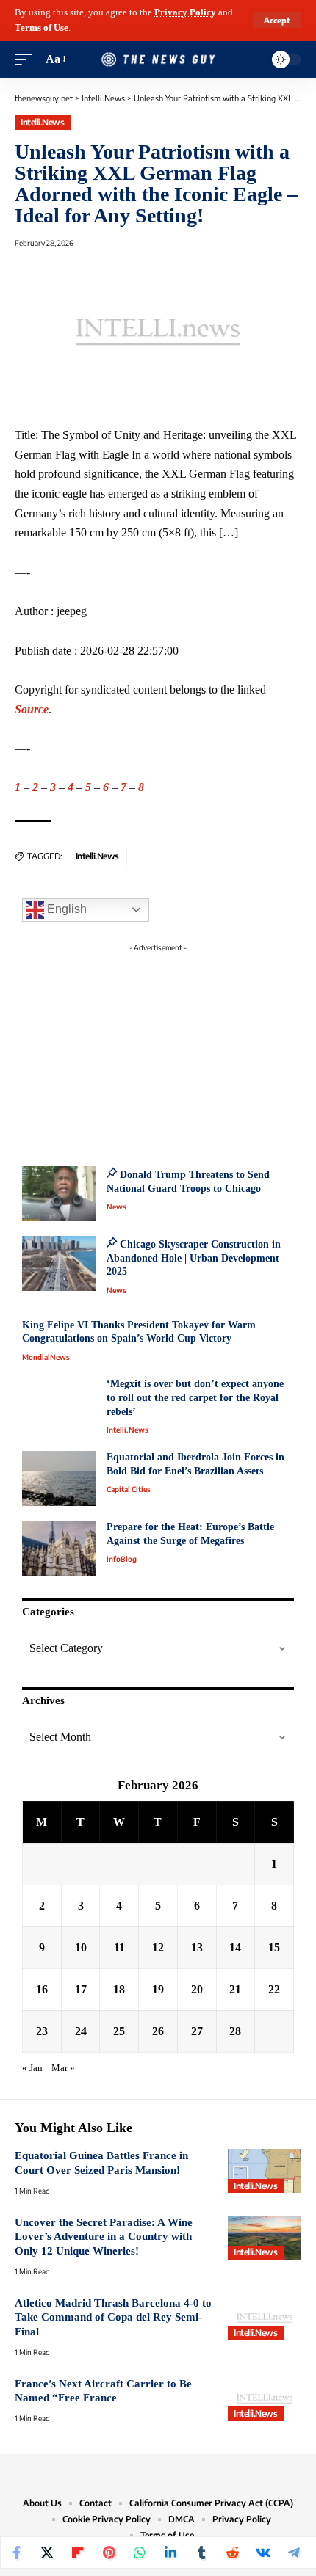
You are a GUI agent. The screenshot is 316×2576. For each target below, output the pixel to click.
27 (197, 2031)
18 (119, 1989)
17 (81, 1989)
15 (274, 1947)
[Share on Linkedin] (170, 2553)
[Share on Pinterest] (109, 2553)
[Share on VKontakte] (263, 2553)
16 (42, 1989)
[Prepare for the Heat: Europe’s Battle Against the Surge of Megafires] (59, 1548)
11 (119, 1947)
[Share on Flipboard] (78, 2553)
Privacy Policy (185, 12)
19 (158, 1989)
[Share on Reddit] (232, 2553)
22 (274, 1989)
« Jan (32, 2068)
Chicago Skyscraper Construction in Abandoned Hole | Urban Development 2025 (194, 1258)
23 (42, 2031)
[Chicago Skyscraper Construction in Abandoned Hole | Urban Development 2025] (59, 1263)
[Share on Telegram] (294, 2553)
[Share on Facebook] (16, 2553)
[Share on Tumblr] (201, 2553)
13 (197, 1947)
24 (81, 2031)
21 (235, 1989)
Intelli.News (42, 122)
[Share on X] (47, 2553)
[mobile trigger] (27, 60)
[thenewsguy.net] (158, 60)
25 (119, 2031)
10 (81, 1947)
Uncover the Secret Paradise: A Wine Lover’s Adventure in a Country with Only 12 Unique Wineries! (104, 2237)
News (116, 1207)
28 (235, 2031)
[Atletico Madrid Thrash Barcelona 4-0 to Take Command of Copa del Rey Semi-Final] (265, 2318)
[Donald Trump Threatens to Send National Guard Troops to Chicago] (59, 1194)
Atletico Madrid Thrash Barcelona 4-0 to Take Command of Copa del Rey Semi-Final (113, 2317)
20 (197, 1989)
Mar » (63, 2068)
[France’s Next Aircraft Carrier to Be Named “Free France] (265, 2399)
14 (235, 1947)
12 (158, 1947)
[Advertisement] (158, 1050)
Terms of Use (42, 28)
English (65, 909)
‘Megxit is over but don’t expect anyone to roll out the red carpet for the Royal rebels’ (195, 1397)
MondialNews (46, 1357)
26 (158, 2031)
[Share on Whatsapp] (140, 2553)
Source (32, 709)
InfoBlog (122, 1559)
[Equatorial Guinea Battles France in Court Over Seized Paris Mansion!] (265, 2171)
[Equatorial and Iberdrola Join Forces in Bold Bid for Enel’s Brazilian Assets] (59, 1478)
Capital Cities (129, 1489)
